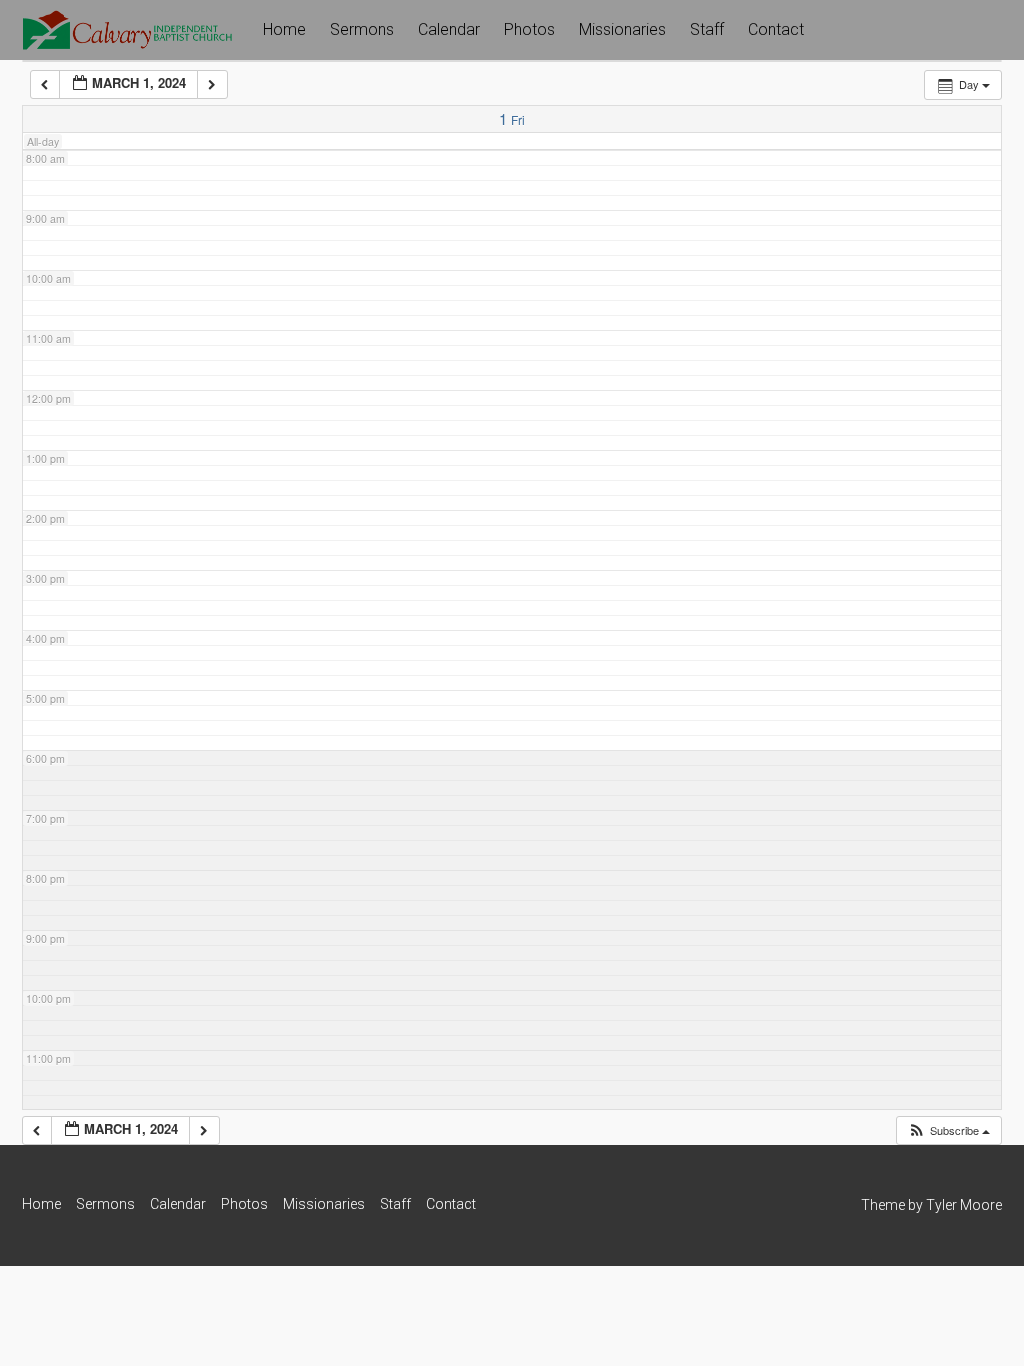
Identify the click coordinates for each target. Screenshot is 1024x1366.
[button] (948, 1130)
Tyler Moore (964, 1205)
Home (284, 29)
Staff (707, 29)
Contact (776, 29)
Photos (529, 29)
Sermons (362, 29)
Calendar (449, 29)
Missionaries (622, 29)
